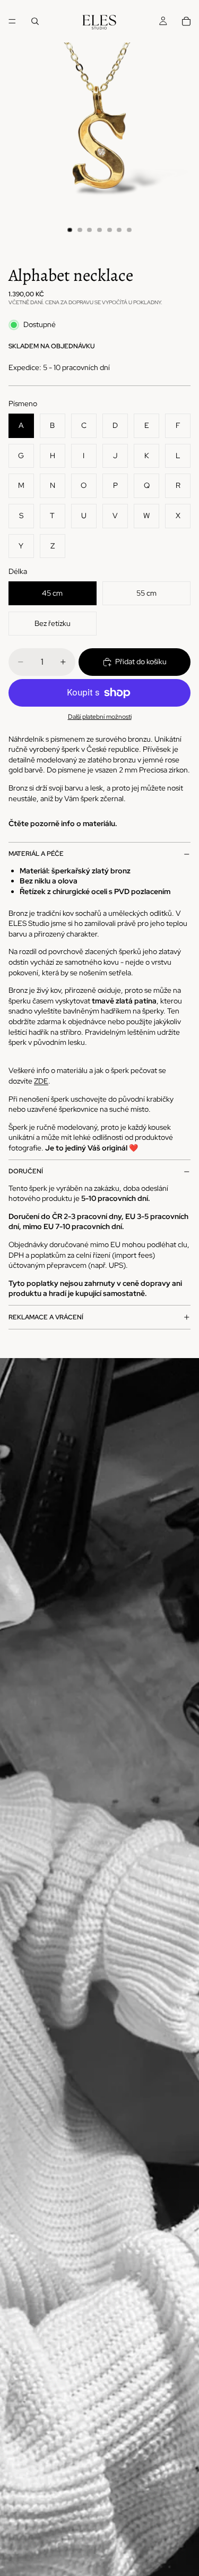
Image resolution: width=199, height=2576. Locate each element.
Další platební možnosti (100, 717)
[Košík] (186, 21)
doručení (26, 1171)
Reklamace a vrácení (46, 1317)
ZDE (41, 1081)
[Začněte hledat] (35, 21)
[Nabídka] (12, 21)
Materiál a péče (36, 854)
